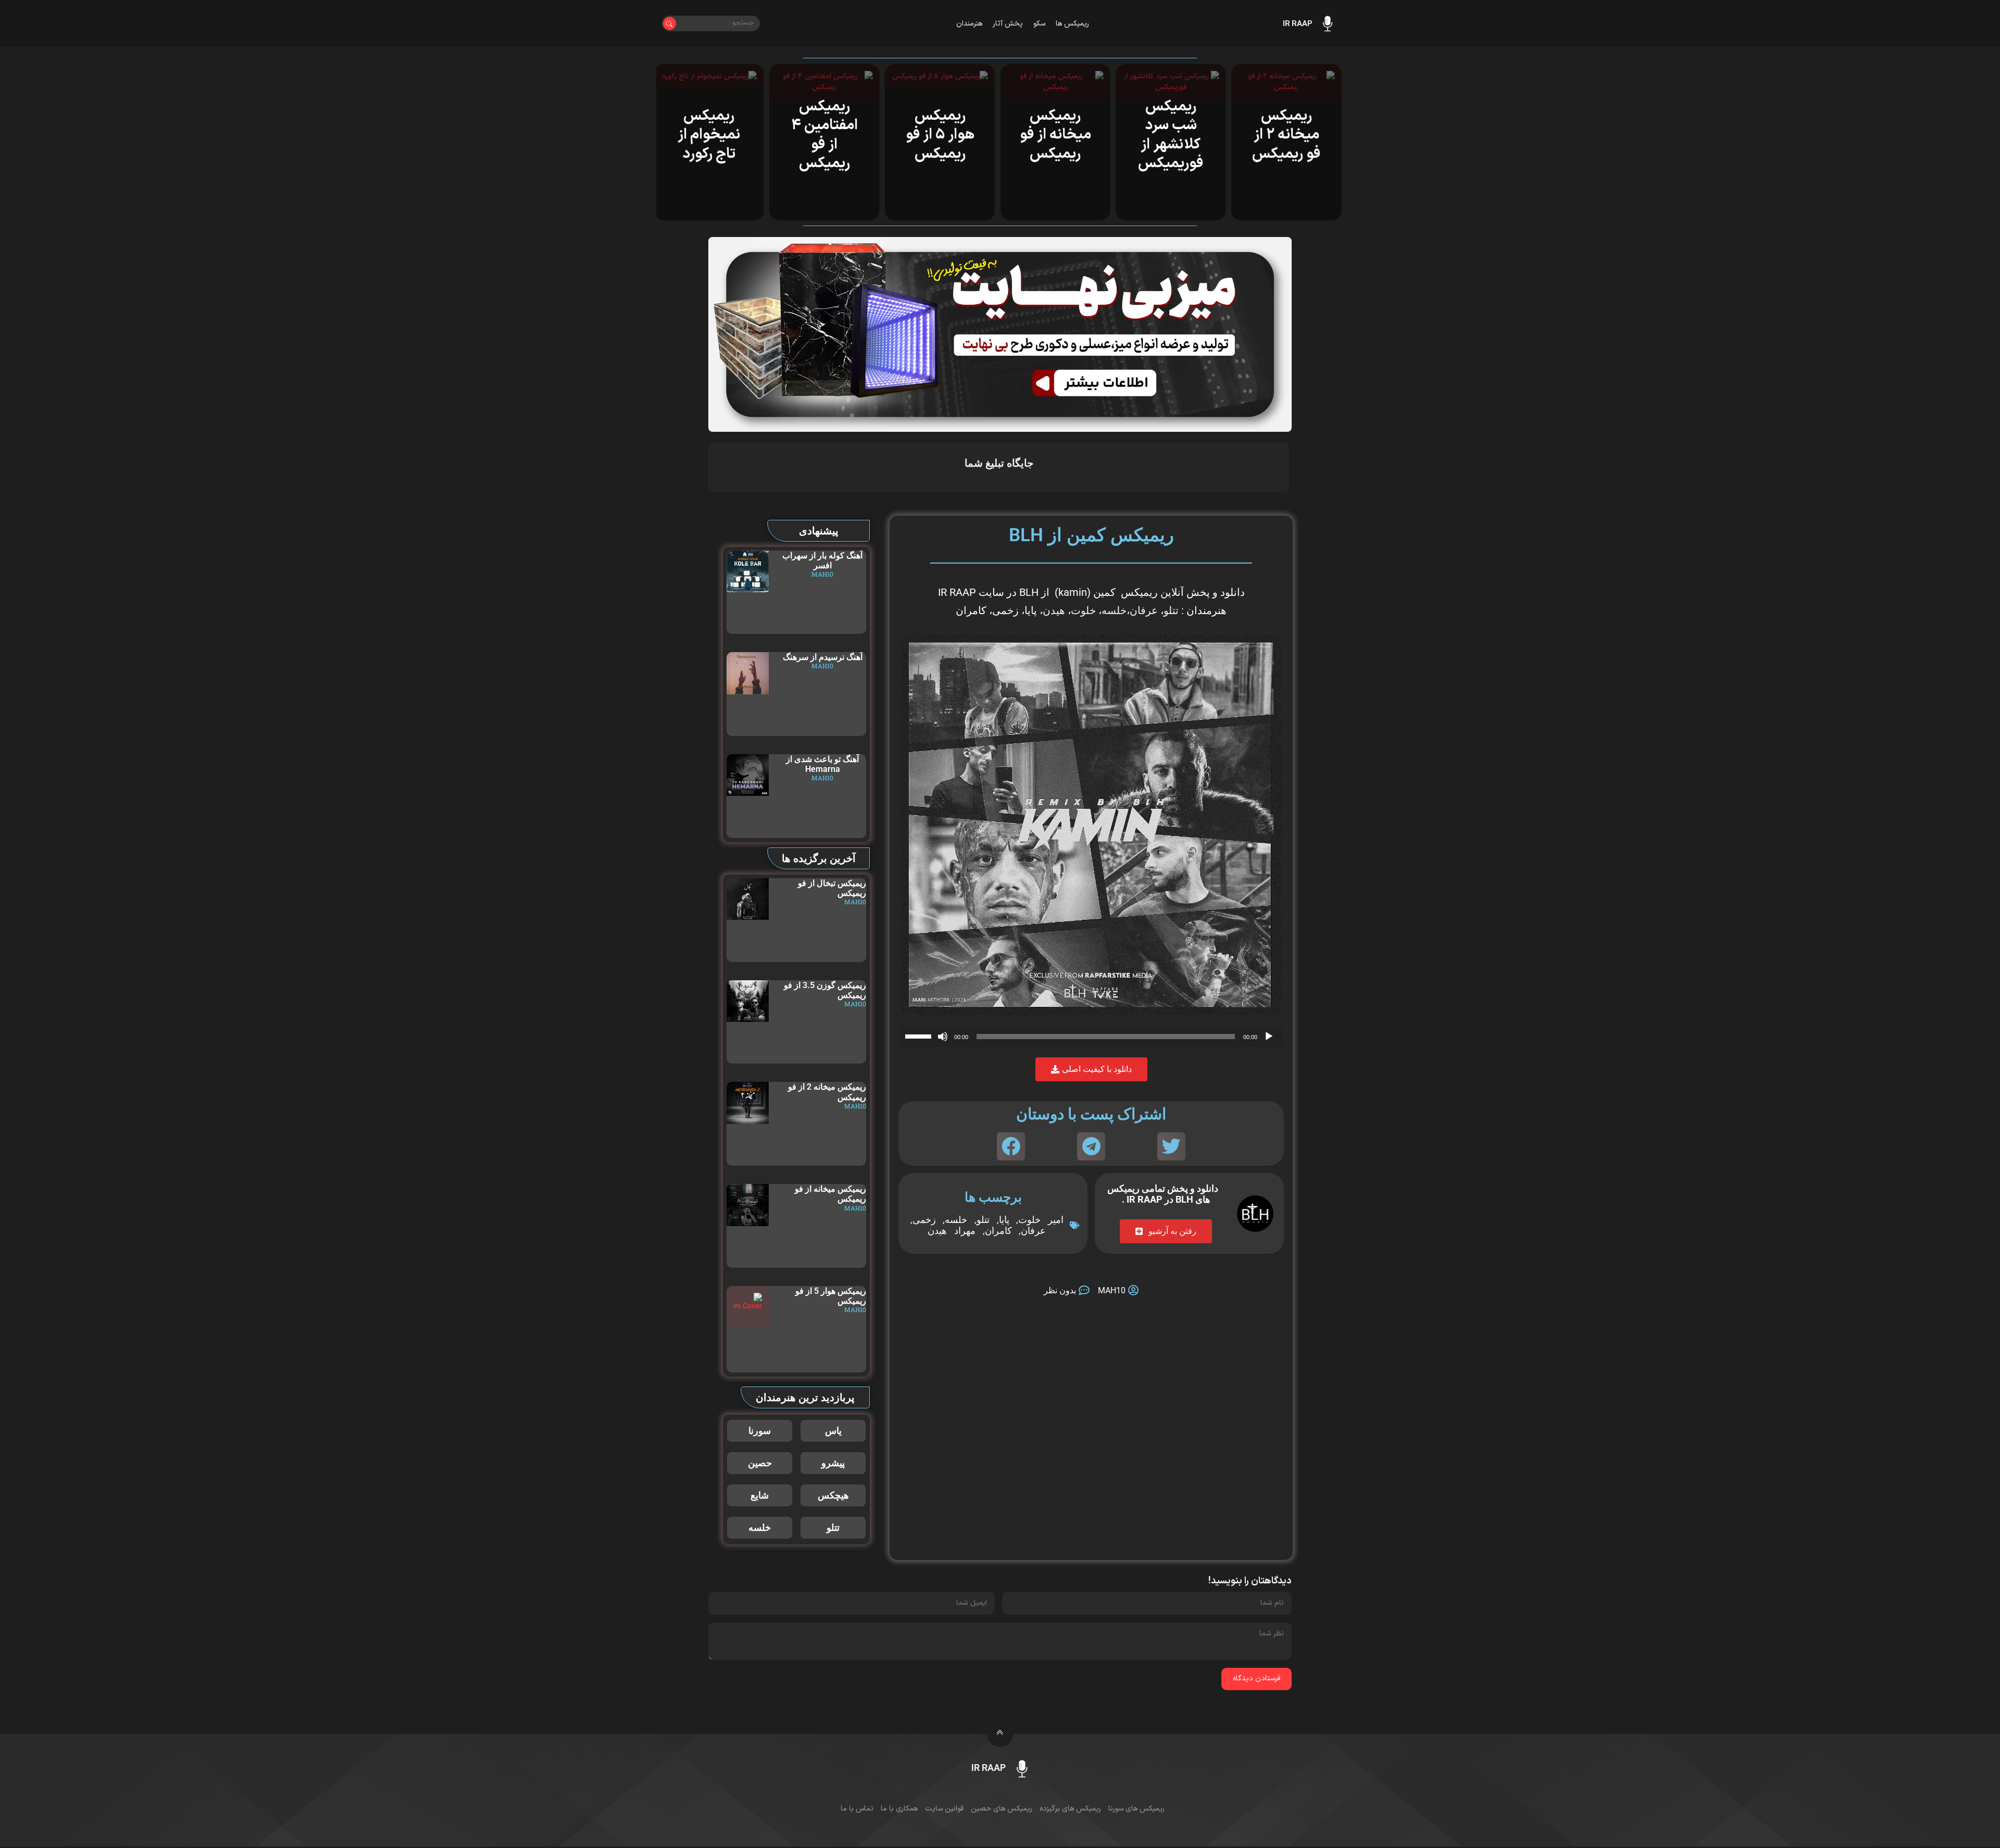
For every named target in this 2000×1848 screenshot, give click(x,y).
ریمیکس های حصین (1002, 1809)
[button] (1171, 1146)
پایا (1004, 1220)
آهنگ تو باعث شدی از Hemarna (822, 764)
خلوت (1083, 610)
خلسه (1114, 610)
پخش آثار (1008, 24)
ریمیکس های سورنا (1136, 1809)
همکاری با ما (899, 1809)
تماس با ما (857, 1809)
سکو (1039, 24)
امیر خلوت (1041, 1220)
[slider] (920, 1035)
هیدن (1054, 610)
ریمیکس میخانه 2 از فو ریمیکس (1289, 135)
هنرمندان (969, 24)
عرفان (1144, 610)
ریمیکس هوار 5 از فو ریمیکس (942, 135)
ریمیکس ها (1072, 24)
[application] (1091, 1037)
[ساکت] (943, 1037)
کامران (998, 1231)
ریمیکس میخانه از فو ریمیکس (1058, 135)
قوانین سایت (944, 1809)
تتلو (1171, 610)
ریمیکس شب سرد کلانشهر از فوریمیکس (1173, 135)
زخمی (924, 1220)
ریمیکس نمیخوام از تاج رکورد (711, 135)
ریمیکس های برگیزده (1070, 1809)
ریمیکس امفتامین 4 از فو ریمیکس (827, 135)
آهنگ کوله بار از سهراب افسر (822, 560)
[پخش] (1269, 1037)
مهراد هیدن (952, 1231)
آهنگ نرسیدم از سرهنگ (823, 657)
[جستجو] (670, 24)
